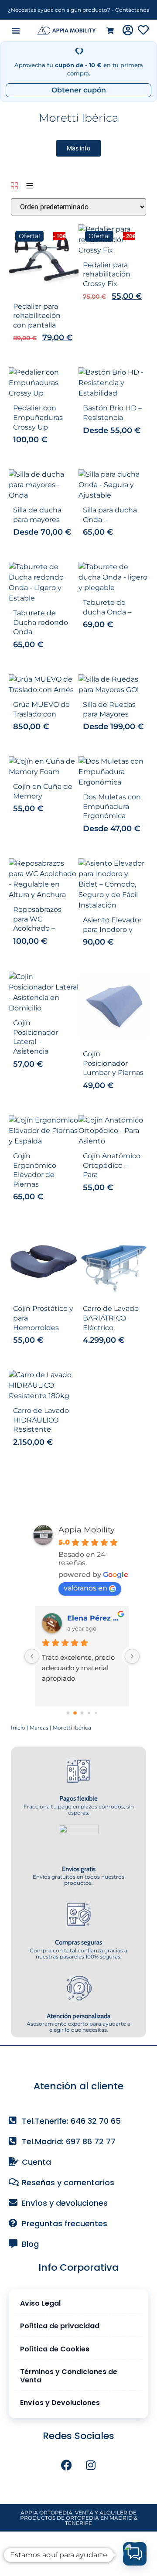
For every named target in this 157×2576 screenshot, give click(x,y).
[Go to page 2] (82, 1713)
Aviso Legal (40, 2303)
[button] (16, 31)
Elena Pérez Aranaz (95, 1618)
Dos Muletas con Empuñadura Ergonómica (112, 806)
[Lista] (30, 186)
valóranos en (85, 1588)
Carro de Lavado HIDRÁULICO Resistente (41, 1420)
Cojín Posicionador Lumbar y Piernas (113, 1063)
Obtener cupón (79, 90)
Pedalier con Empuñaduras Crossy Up (38, 417)
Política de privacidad (60, 2326)
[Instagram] (91, 2465)
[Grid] (14, 186)
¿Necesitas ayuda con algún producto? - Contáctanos (78, 10)
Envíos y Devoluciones (60, 2403)
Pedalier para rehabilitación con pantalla (37, 316)
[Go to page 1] (75, 1713)
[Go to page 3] (89, 1713)
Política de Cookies (55, 2349)
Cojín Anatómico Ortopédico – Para (112, 1165)
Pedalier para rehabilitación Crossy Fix (107, 274)
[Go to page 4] (96, 1713)
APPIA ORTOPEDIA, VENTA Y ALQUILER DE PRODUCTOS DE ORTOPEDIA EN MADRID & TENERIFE (79, 2518)
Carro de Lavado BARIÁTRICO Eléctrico (111, 1318)
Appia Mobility (87, 1530)
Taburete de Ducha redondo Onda (41, 622)
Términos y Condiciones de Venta (69, 2376)
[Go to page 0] (68, 1713)
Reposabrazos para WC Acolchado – (37, 919)
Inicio (18, 1728)
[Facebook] (67, 2465)
